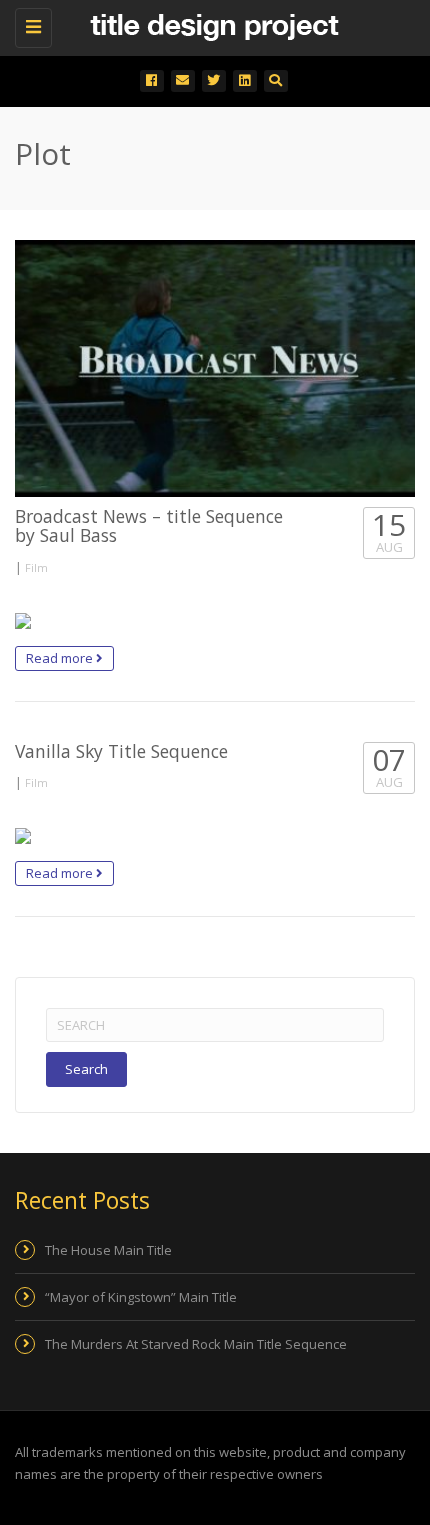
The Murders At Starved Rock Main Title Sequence (196, 1344)
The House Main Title (108, 1250)
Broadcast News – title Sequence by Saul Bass (149, 525)
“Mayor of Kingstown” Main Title (141, 1297)
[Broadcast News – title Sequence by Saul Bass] (215, 369)
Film (36, 567)
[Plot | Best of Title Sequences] (210, 25)
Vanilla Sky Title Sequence (121, 751)
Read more (61, 658)
